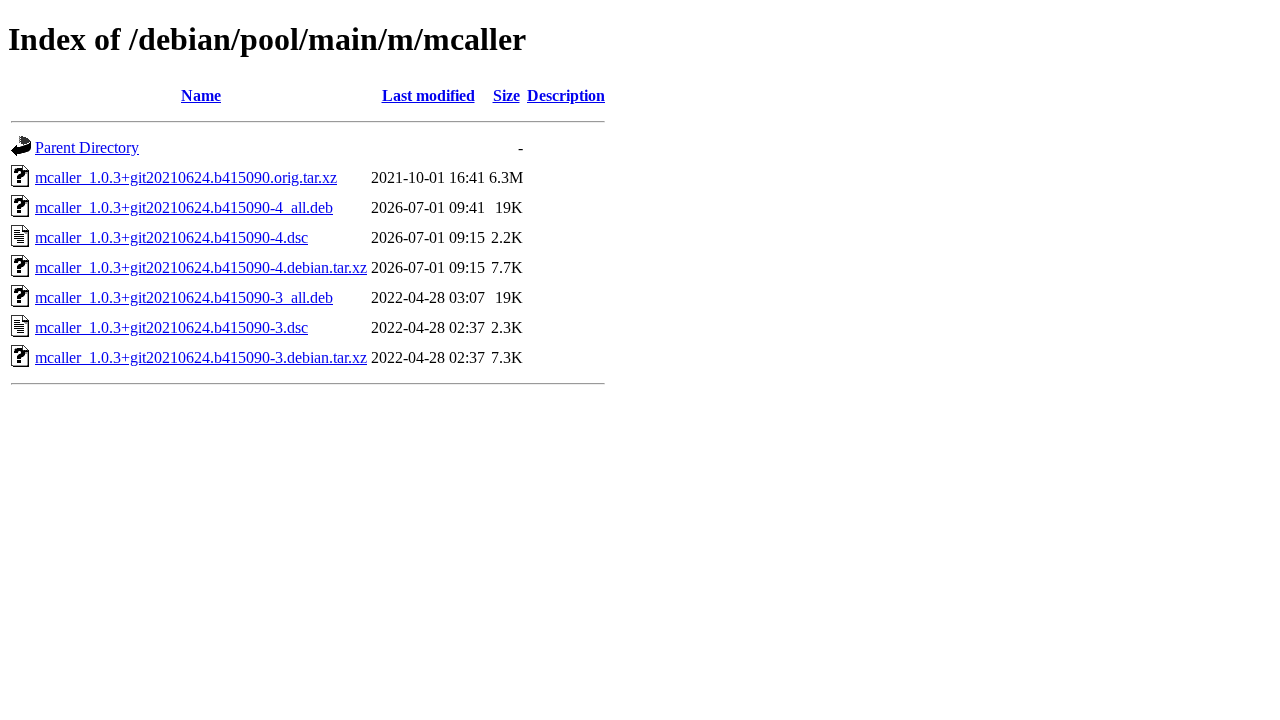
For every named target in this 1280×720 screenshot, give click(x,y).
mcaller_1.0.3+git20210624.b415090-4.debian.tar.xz (201, 267)
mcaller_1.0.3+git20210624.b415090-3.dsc (171, 327)
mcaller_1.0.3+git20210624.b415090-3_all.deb (184, 297)
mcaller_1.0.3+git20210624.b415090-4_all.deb (184, 207)
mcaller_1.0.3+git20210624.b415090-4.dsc (171, 237)
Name (201, 95)
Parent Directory (87, 147)
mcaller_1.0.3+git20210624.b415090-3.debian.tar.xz (201, 357)
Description (566, 95)
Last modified (428, 95)
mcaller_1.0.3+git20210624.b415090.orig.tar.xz (186, 177)
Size (506, 95)
